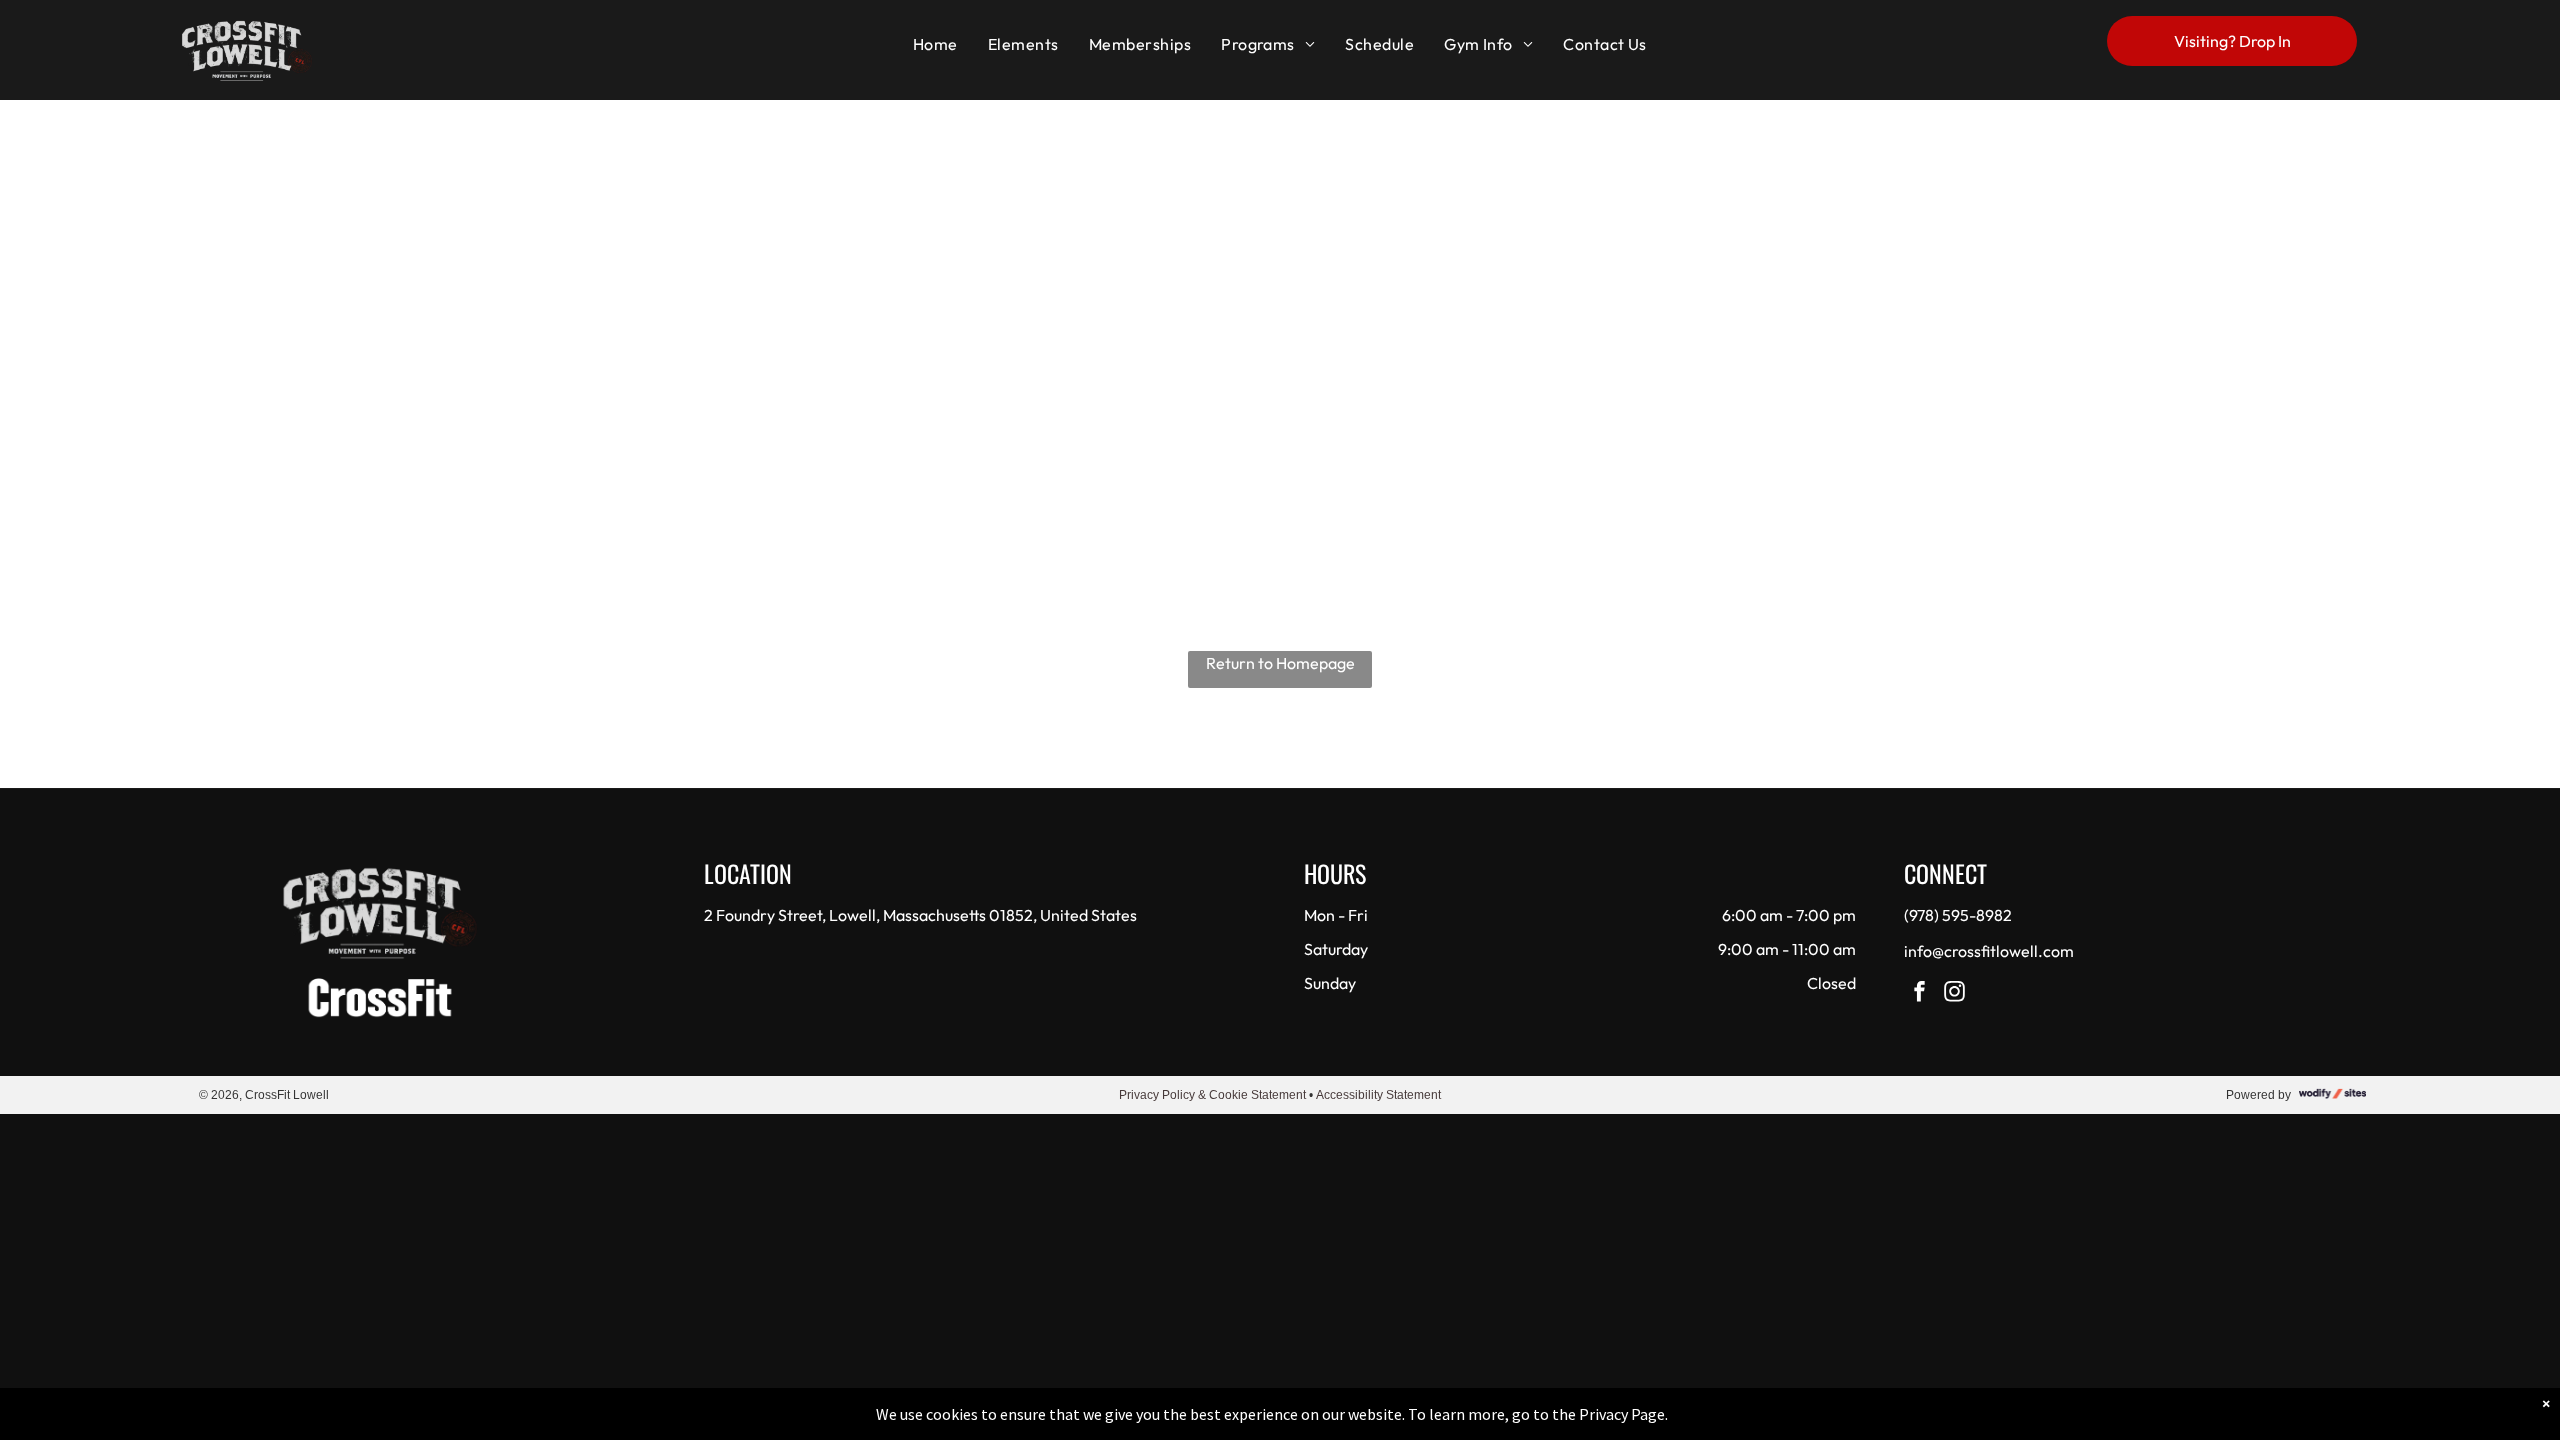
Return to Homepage (1280, 663)
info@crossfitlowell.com (1989, 951)
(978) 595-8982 (1958, 915)
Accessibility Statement (1378, 1095)
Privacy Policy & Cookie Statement (1212, 1095)
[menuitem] (935, 44)
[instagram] (1955, 993)
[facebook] (1920, 993)
